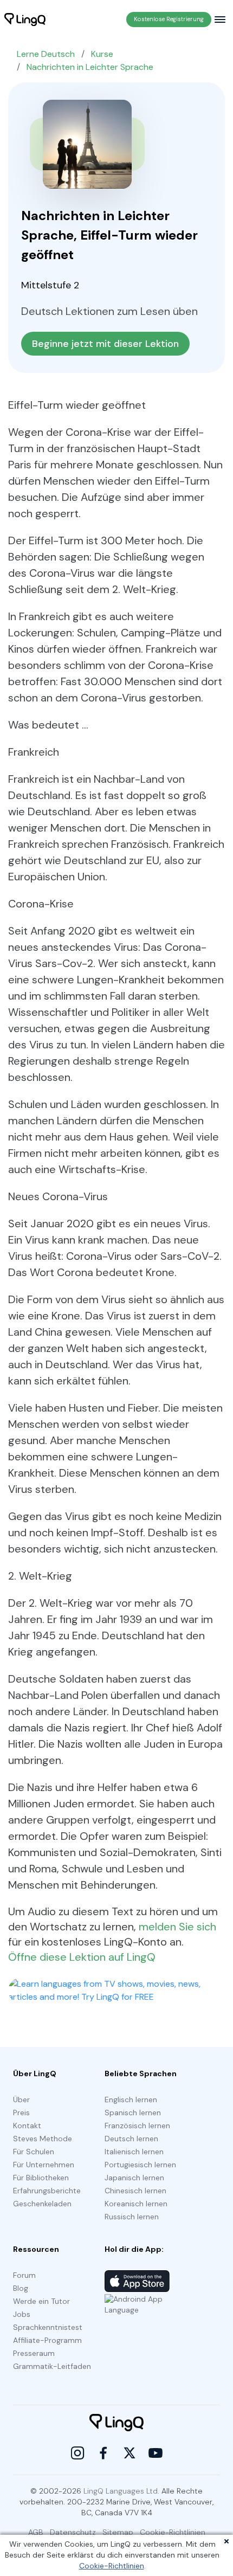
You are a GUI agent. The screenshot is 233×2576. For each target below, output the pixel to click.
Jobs (22, 2314)
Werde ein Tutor (41, 2301)
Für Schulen (34, 2152)
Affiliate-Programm (47, 2340)
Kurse (102, 54)
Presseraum (34, 2353)
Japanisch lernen (134, 2178)
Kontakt (27, 2126)
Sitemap (118, 2532)
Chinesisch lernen (135, 2191)
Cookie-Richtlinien (112, 2566)
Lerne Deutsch (46, 54)
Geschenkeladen (42, 2204)
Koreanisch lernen (136, 2204)
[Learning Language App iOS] (137, 2281)
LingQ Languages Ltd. (121, 2491)
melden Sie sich (177, 1927)
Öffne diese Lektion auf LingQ (82, 1957)
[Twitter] (130, 2453)
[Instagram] (77, 2453)
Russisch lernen (132, 2217)
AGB (36, 2532)
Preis (21, 2113)
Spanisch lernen (133, 2113)
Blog (21, 2288)
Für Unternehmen (44, 2165)
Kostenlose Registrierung (169, 19)
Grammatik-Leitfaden (52, 2366)
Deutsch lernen (131, 2139)
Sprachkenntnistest (48, 2327)
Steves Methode (43, 2139)
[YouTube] (156, 2453)
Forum (24, 2275)
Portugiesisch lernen (140, 2165)
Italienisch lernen (134, 2152)
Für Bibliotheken (41, 2178)
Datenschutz (73, 2532)
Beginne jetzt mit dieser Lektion (105, 344)
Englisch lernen (131, 2100)
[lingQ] (25, 20)
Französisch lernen (137, 2126)
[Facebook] (103, 2453)
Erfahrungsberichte (47, 2191)
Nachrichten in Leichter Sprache (90, 67)
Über (21, 2100)
